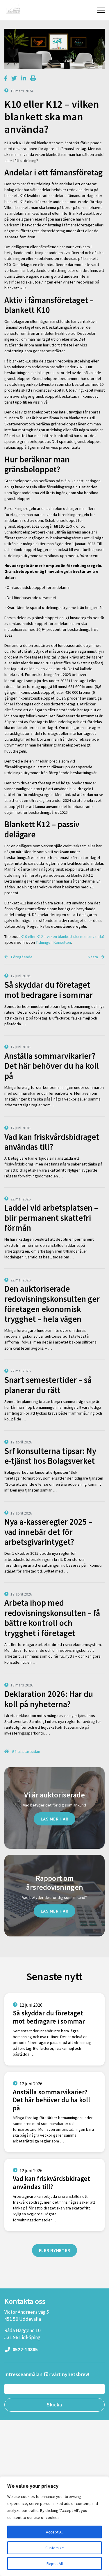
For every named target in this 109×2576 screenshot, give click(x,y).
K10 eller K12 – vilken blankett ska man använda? (63, 936)
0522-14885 (25, 2350)
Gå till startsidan (26, 1751)
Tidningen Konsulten (53, 942)
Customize (55, 2548)
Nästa (93, 957)
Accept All (55, 2532)
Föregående (21, 957)
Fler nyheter (55, 2250)
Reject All (55, 2563)
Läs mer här (55, 1819)
